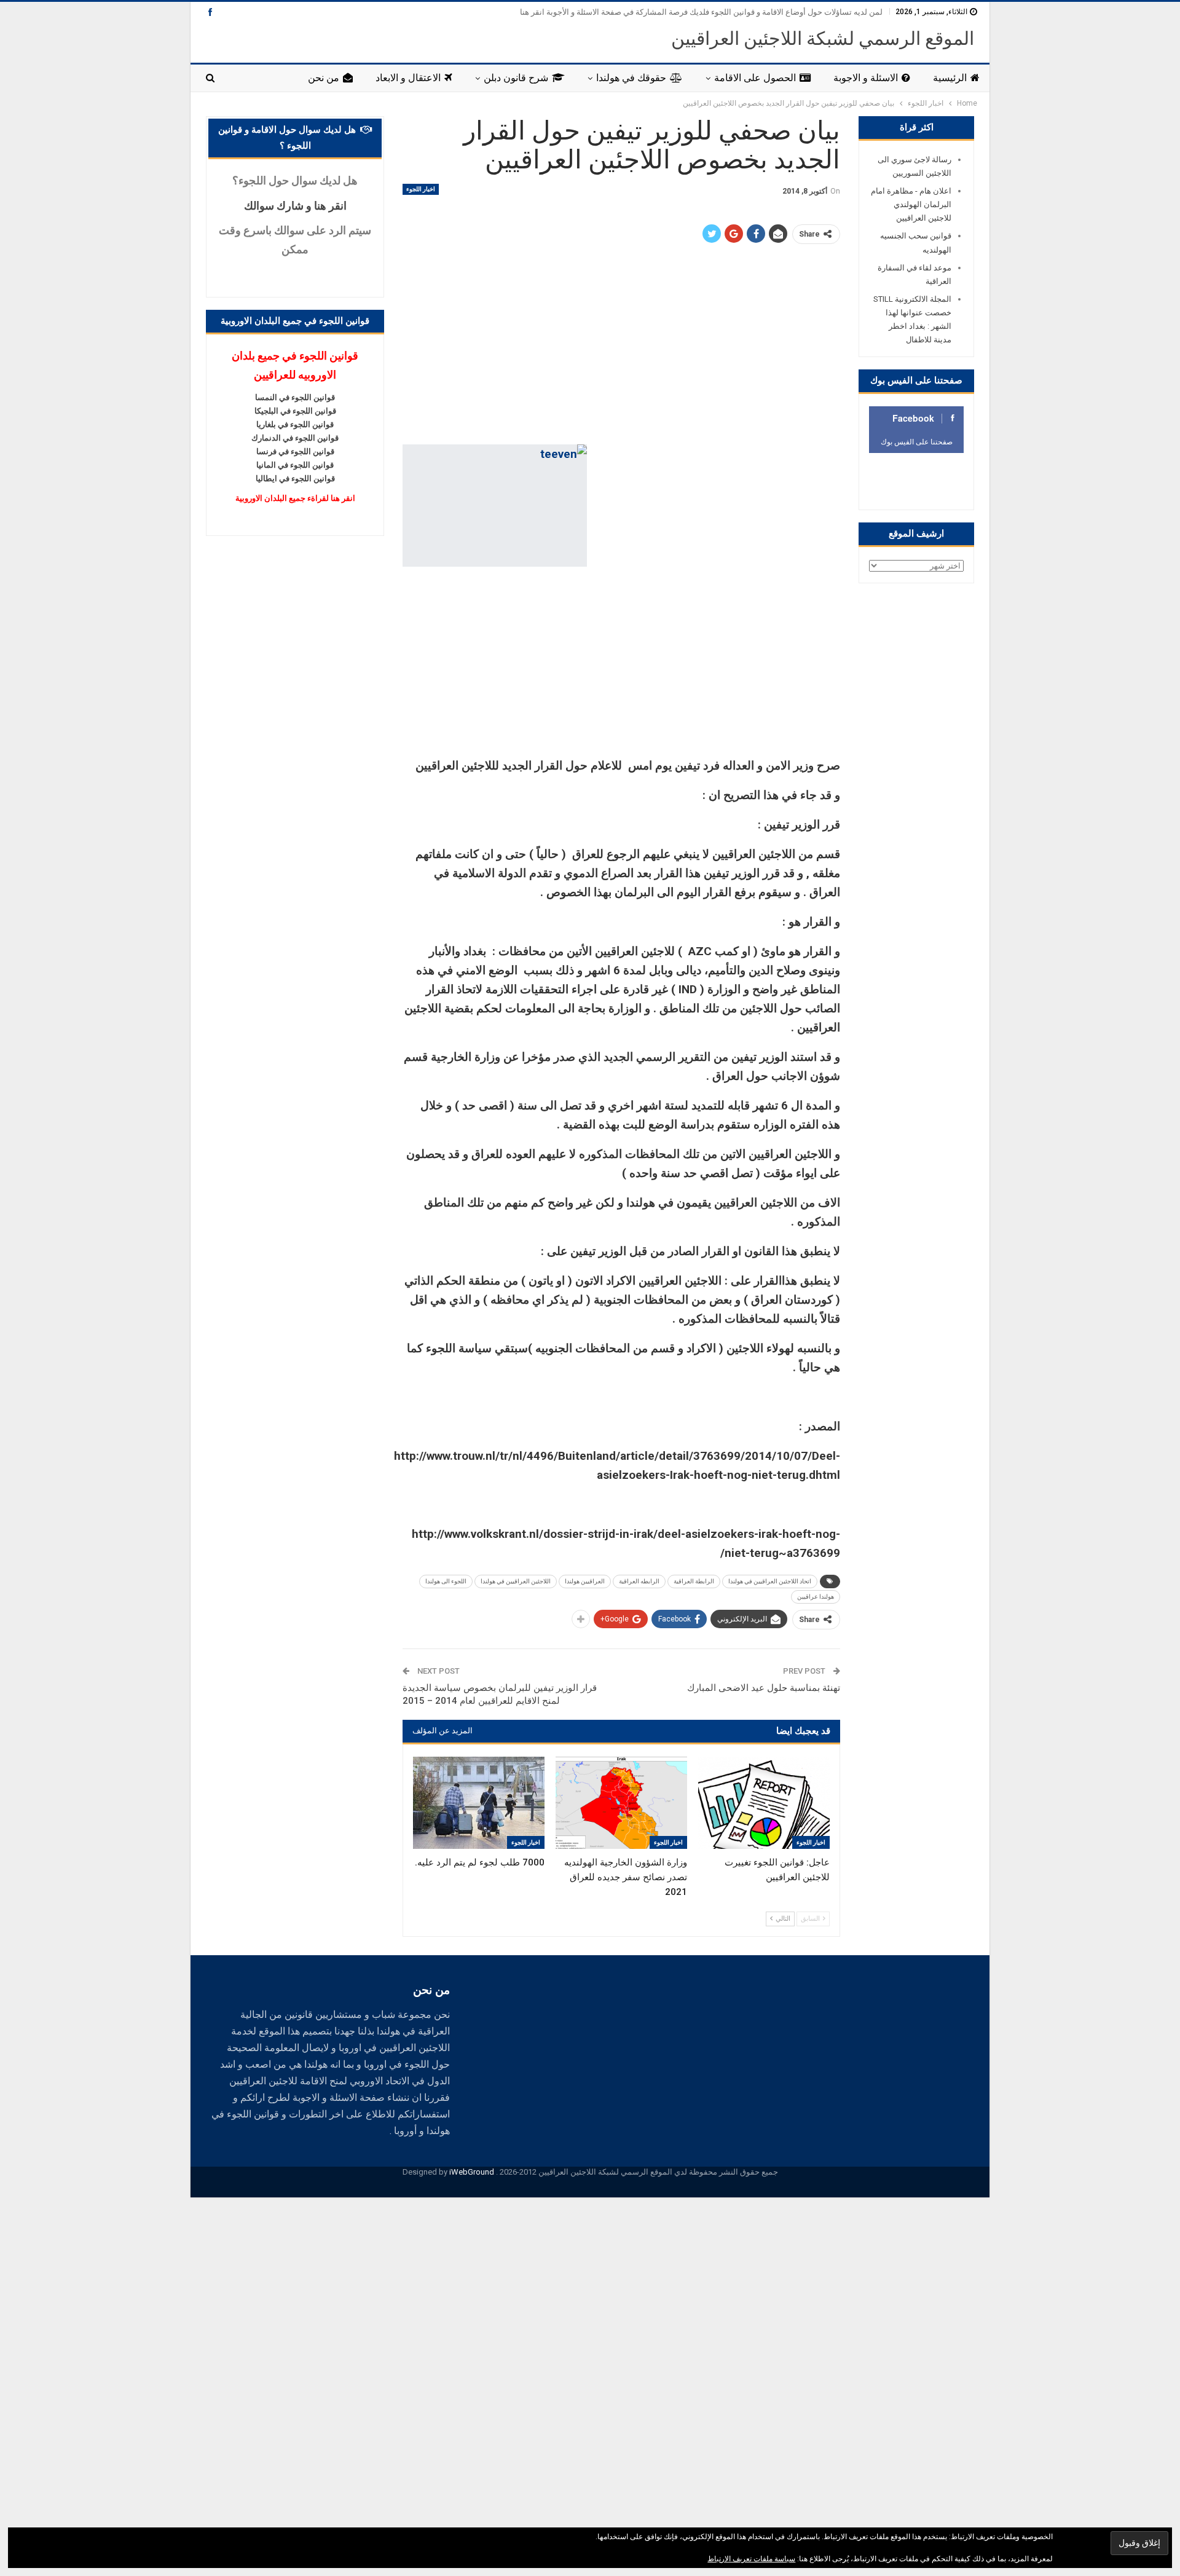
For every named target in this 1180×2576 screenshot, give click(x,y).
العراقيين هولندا (585, 1581)
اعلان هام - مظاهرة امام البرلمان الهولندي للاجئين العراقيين (911, 204)
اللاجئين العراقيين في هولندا (516, 1581)
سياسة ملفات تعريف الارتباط (751, 2559)
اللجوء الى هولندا (446, 1581)
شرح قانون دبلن (516, 78)
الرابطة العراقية (694, 1581)
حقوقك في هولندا (631, 78)
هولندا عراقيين (816, 1597)
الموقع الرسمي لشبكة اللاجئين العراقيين (823, 38)
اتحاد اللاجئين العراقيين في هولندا (770, 1581)
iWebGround (472, 2172)
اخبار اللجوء (421, 189)
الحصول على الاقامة (755, 78)
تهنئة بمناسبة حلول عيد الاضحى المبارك (764, 1688)
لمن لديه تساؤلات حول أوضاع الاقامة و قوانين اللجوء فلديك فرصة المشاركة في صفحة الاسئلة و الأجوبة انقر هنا (701, 12)
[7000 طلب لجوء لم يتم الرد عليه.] (479, 1803)
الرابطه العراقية (639, 1581)
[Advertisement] (621, 345)
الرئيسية (950, 78)
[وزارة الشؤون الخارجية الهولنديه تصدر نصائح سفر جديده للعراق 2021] (621, 1803)
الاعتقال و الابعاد (408, 78)
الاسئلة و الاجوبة (866, 78)
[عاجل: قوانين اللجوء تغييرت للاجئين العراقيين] (764, 1803)
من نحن (324, 78)
